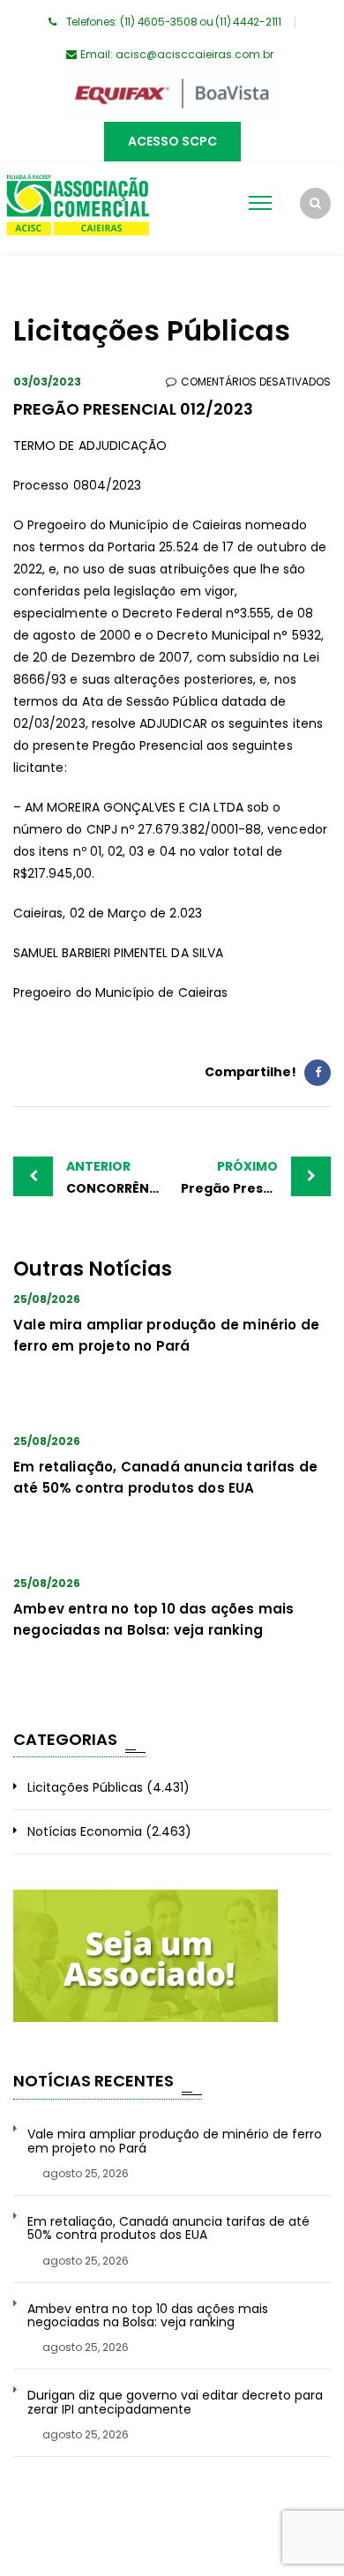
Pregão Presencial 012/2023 (256, 1177)
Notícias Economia (85, 1831)
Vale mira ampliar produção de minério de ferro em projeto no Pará (175, 2142)
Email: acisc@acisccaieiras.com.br (177, 54)
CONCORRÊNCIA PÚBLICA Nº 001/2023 (119, 1177)
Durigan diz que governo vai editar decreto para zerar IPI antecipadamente (175, 2403)
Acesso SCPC (172, 141)
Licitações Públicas (85, 1787)
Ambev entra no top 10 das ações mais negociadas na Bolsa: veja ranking (148, 2316)
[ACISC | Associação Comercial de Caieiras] (77, 207)
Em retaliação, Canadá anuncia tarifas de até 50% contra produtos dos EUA (168, 2229)
